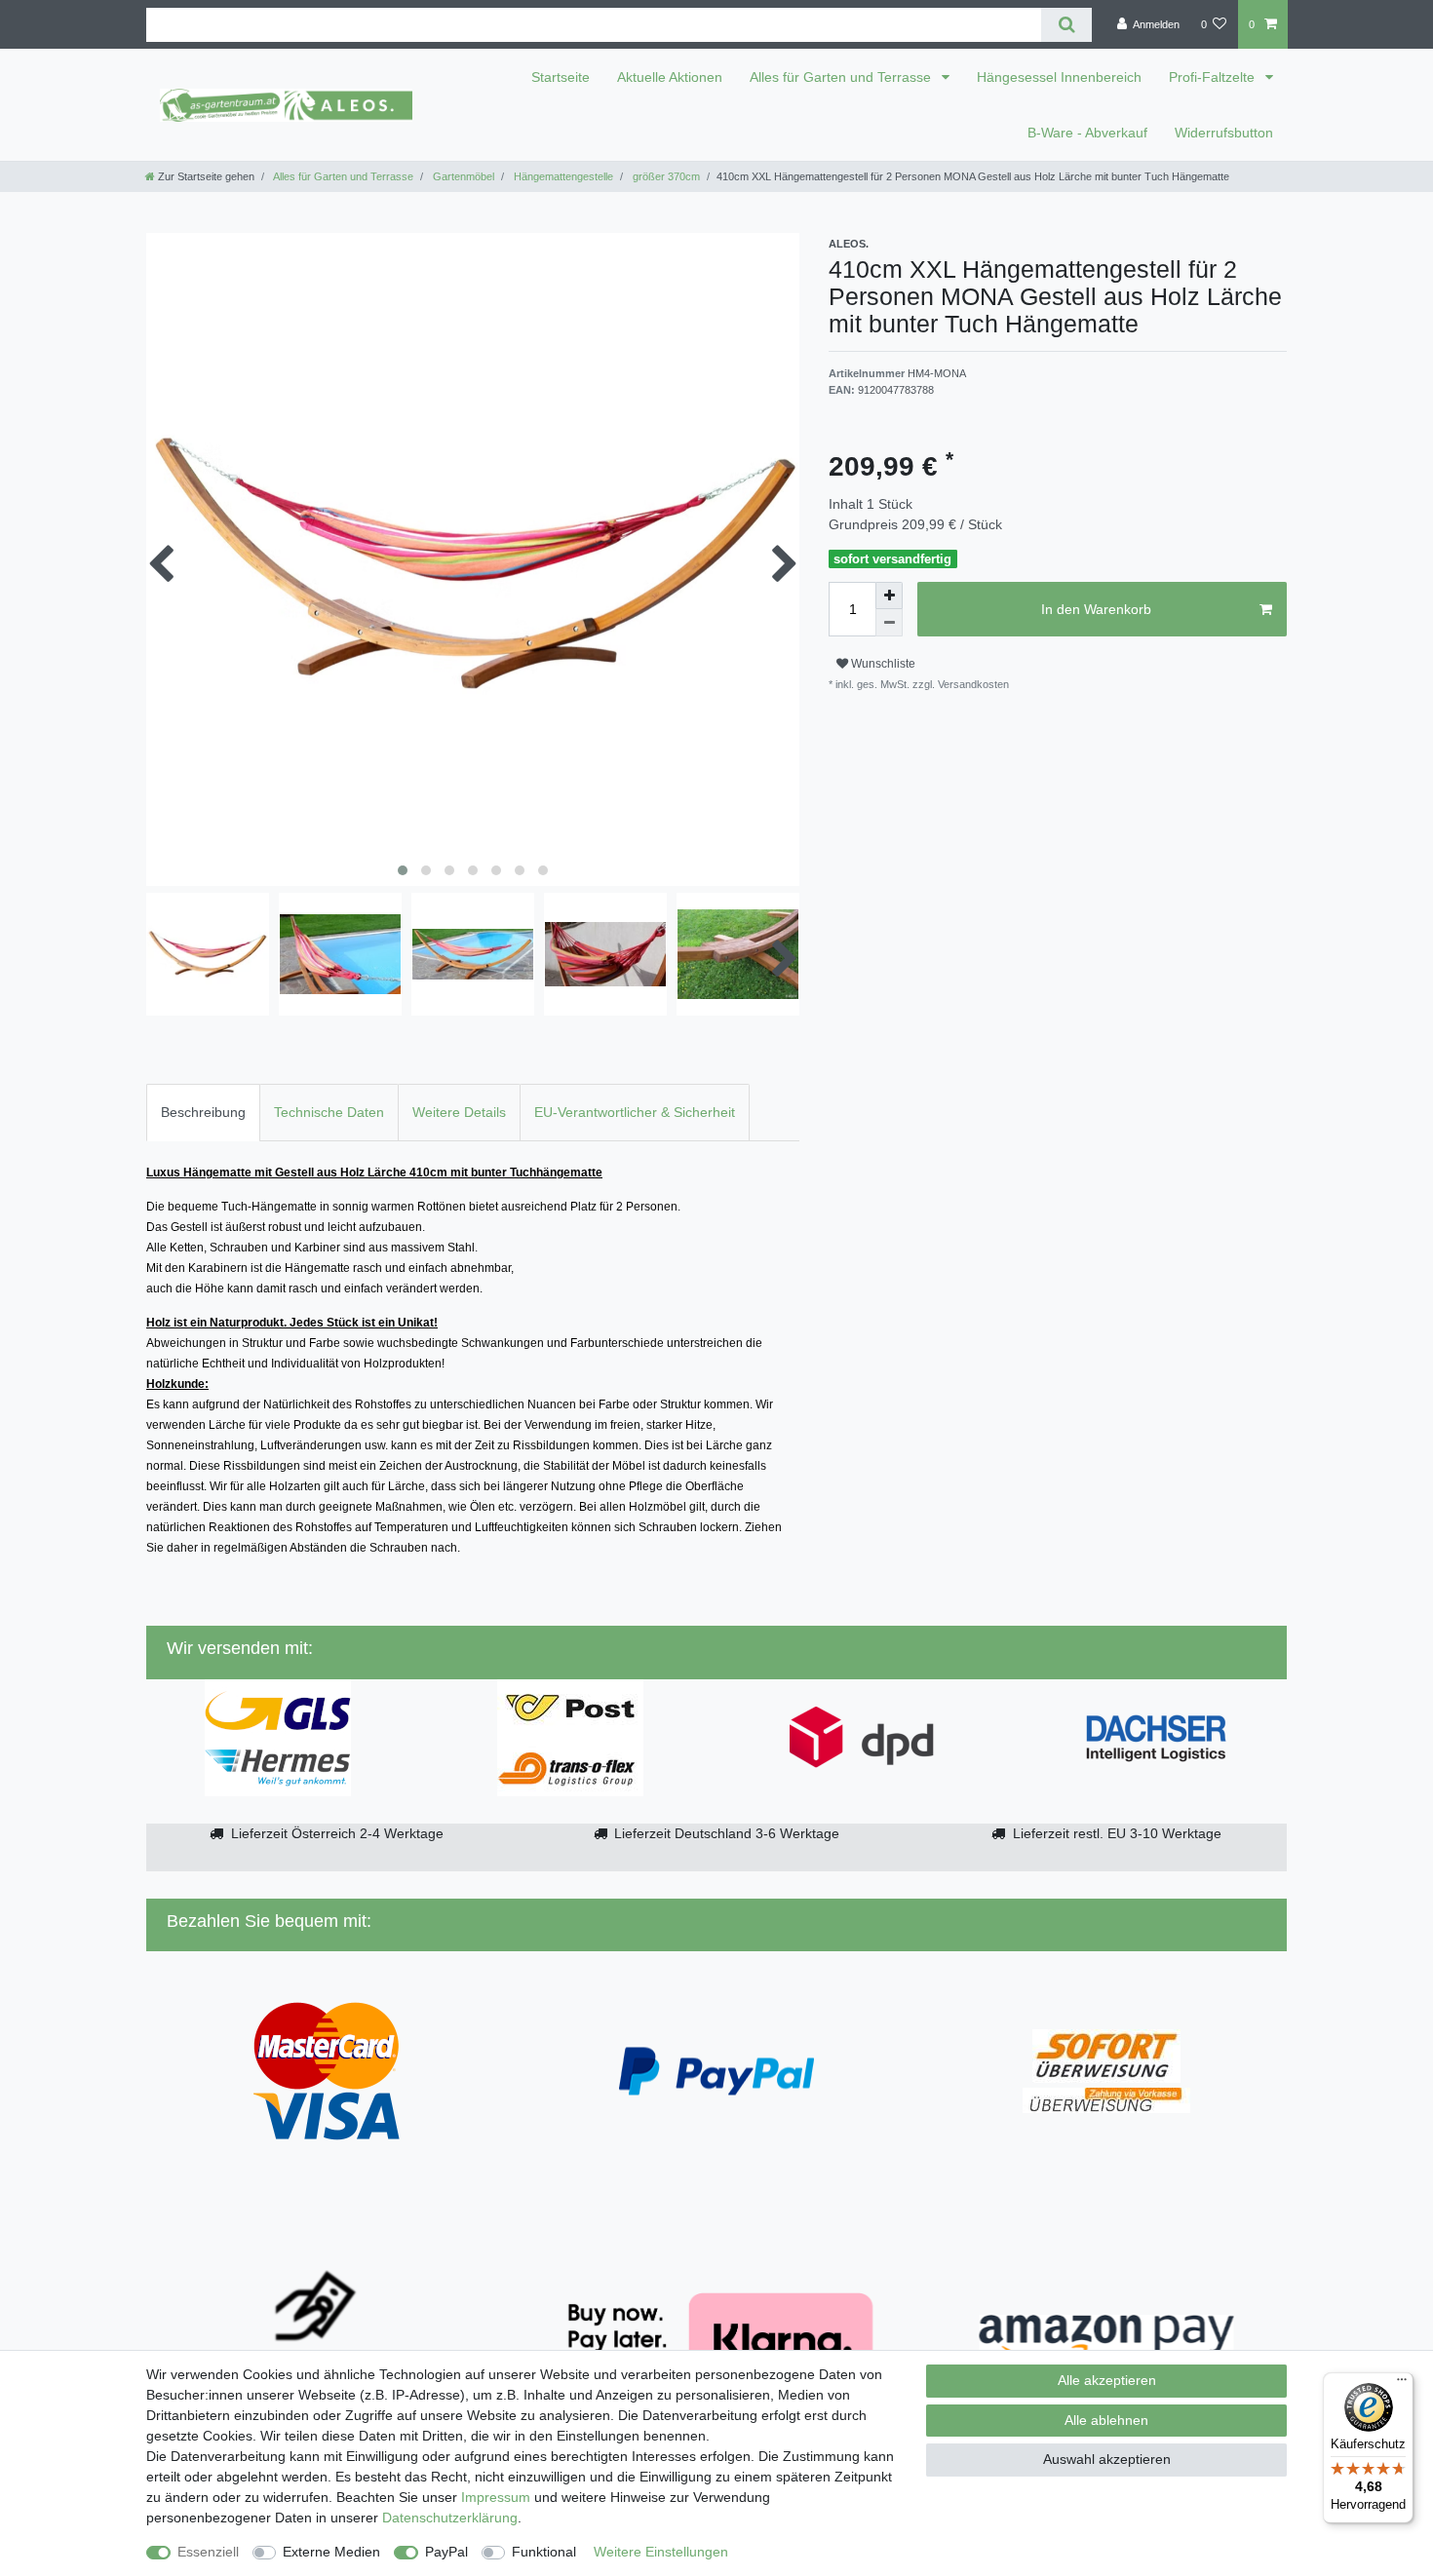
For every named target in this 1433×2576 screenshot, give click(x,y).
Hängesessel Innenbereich (1059, 77)
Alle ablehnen (1106, 2420)
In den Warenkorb (1096, 609)
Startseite (561, 77)
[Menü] (1402, 2384)
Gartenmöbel (462, 176)
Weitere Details (459, 1112)
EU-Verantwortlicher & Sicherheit (635, 1112)
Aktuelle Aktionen (670, 77)
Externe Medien (331, 2552)
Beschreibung (203, 1112)
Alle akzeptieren (1107, 2380)
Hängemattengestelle (562, 176)
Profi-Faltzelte (1214, 77)
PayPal (446, 2552)
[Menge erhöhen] (889, 596)
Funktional (544, 2552)
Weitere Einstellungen (661, 2552)
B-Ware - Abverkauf (1087, 133)
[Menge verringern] (889, 623)
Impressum (496, 2497)
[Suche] (1066, 25)
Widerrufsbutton (1224, 133)
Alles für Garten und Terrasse (842, 77)
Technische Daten (329, 1112)
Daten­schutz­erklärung (450, 2518)
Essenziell (208, 2552)
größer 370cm (665, 176)
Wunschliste (882, 664)
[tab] (203, 1113)
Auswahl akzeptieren (1107, 2459)
